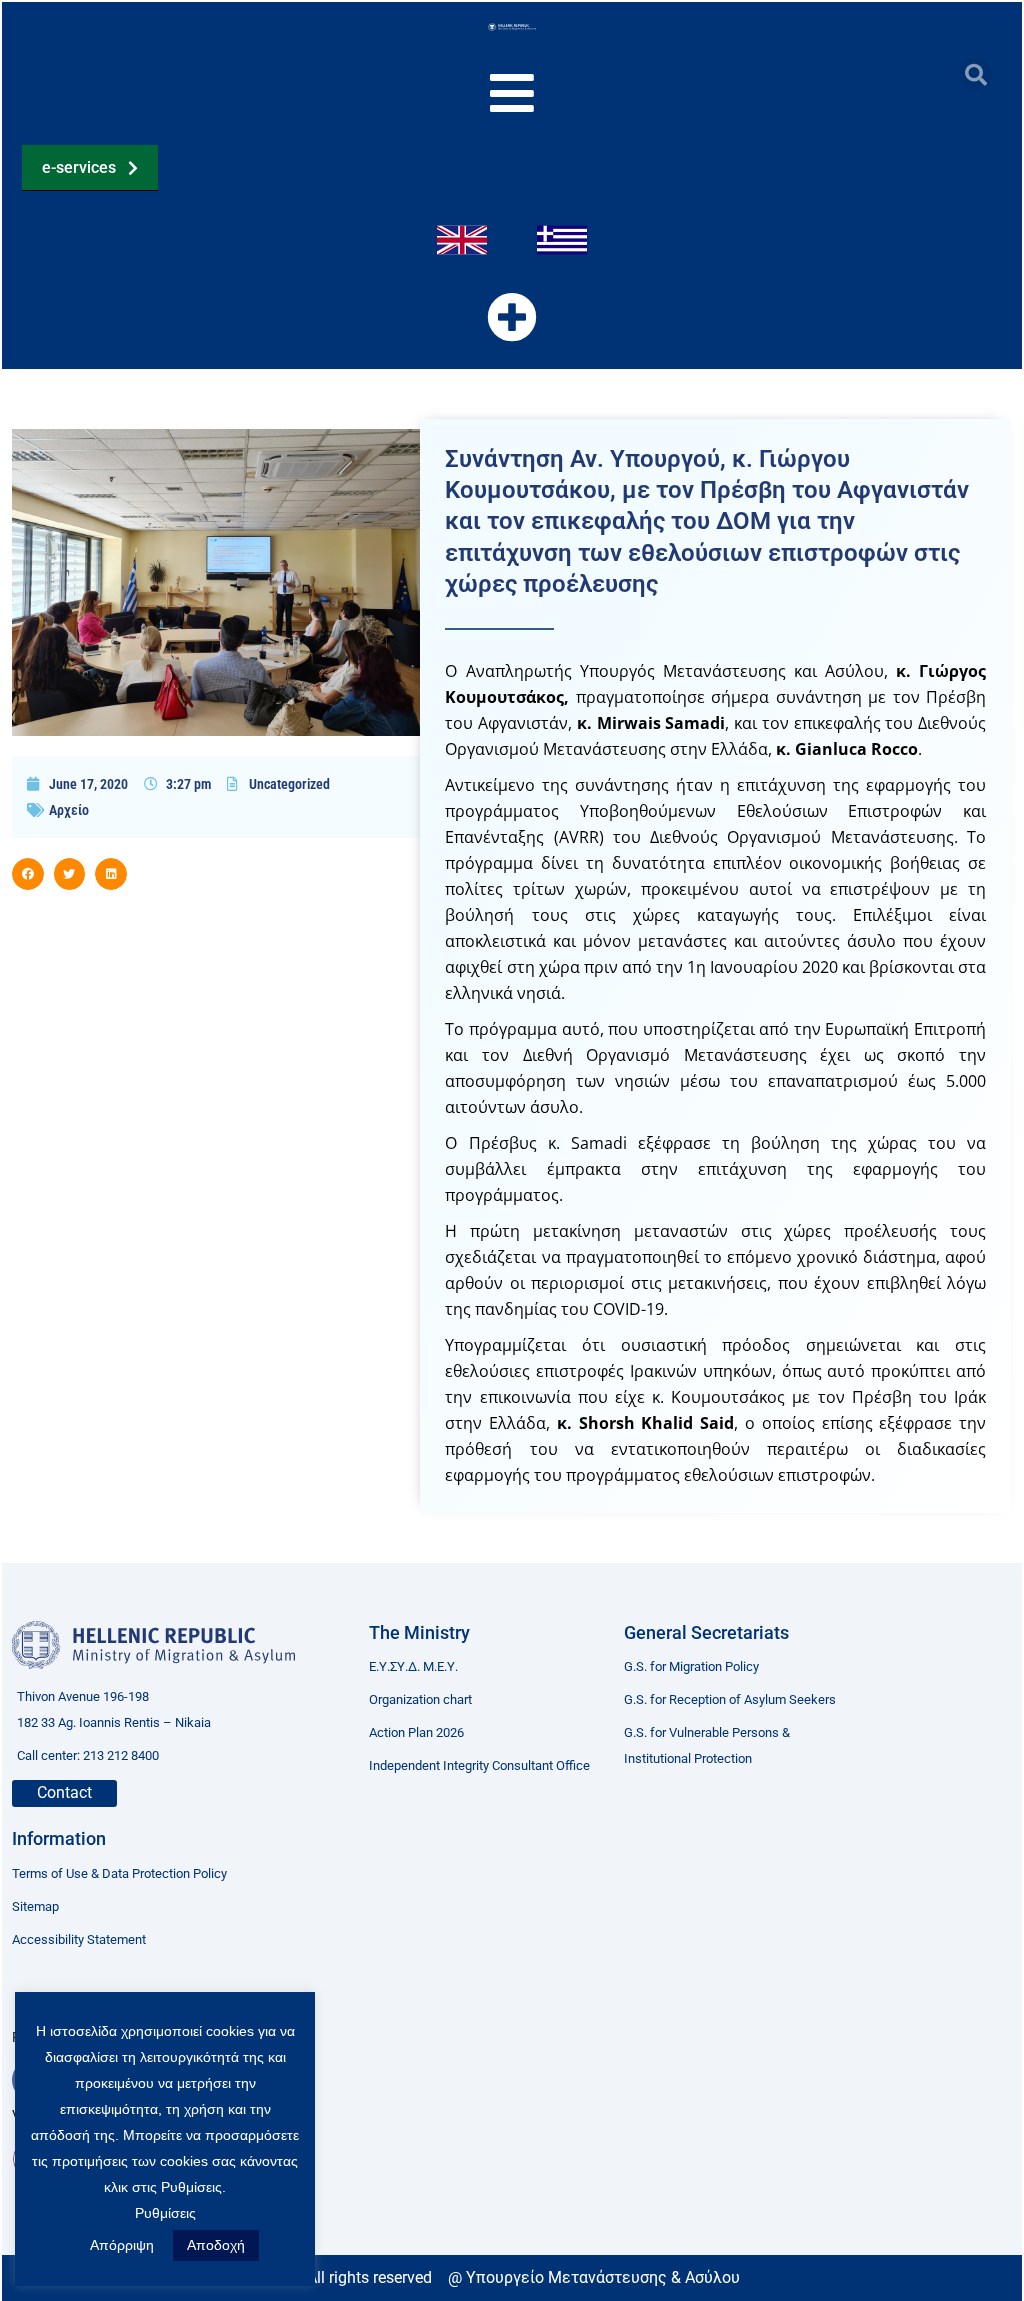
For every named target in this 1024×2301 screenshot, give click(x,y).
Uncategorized (289, 784)
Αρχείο (69, 810)
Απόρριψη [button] (122, 2245)
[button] (975, 74)
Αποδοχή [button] (216, 2245)
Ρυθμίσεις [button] (165, 2213)
